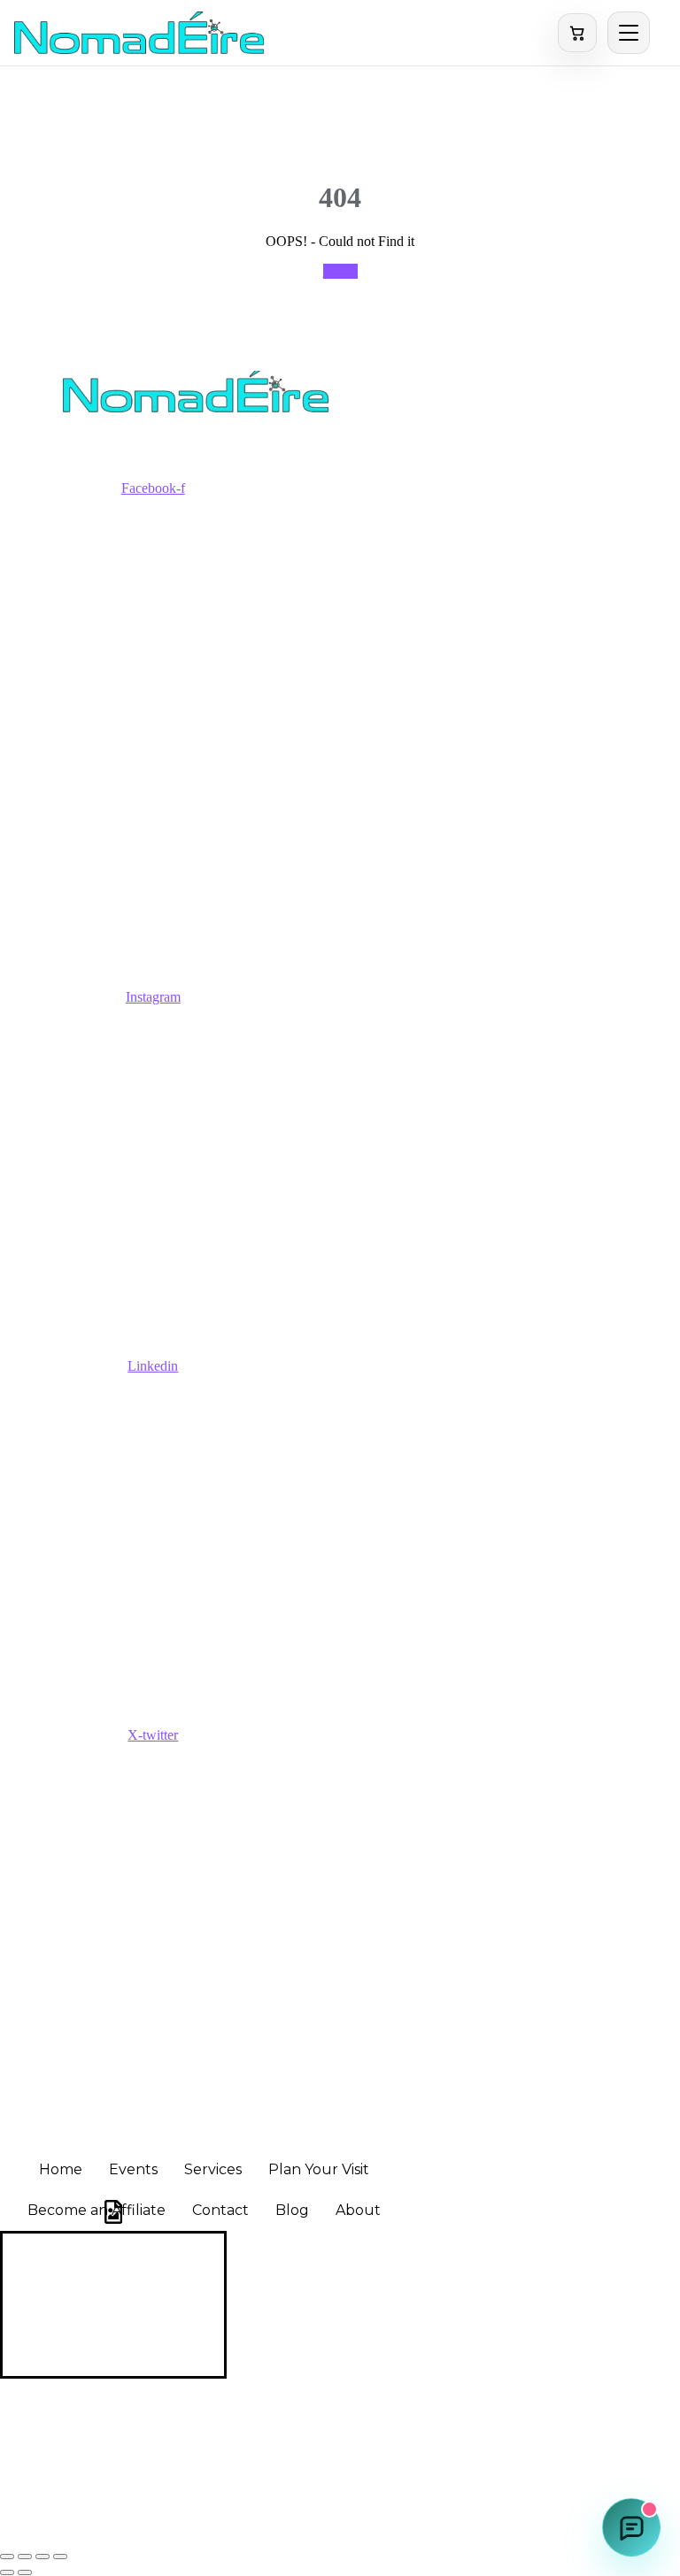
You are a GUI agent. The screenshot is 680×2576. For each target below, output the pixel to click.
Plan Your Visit (319, 2169)
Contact (220, 2210)
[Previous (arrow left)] (7, 2572)
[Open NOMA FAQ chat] (631, 2527)
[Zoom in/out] (7, 2557)
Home (340, 271)
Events (133, 2169)
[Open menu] (629, 33)
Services (213, 2169)
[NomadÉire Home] (139, 33)
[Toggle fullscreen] (25, 2557)
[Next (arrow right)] (25, 2572)
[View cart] (577, 33)
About (358, 2210)
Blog (292, 2210)
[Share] (42, 2557)
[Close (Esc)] (60, 2557)
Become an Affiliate (97, 2210)
